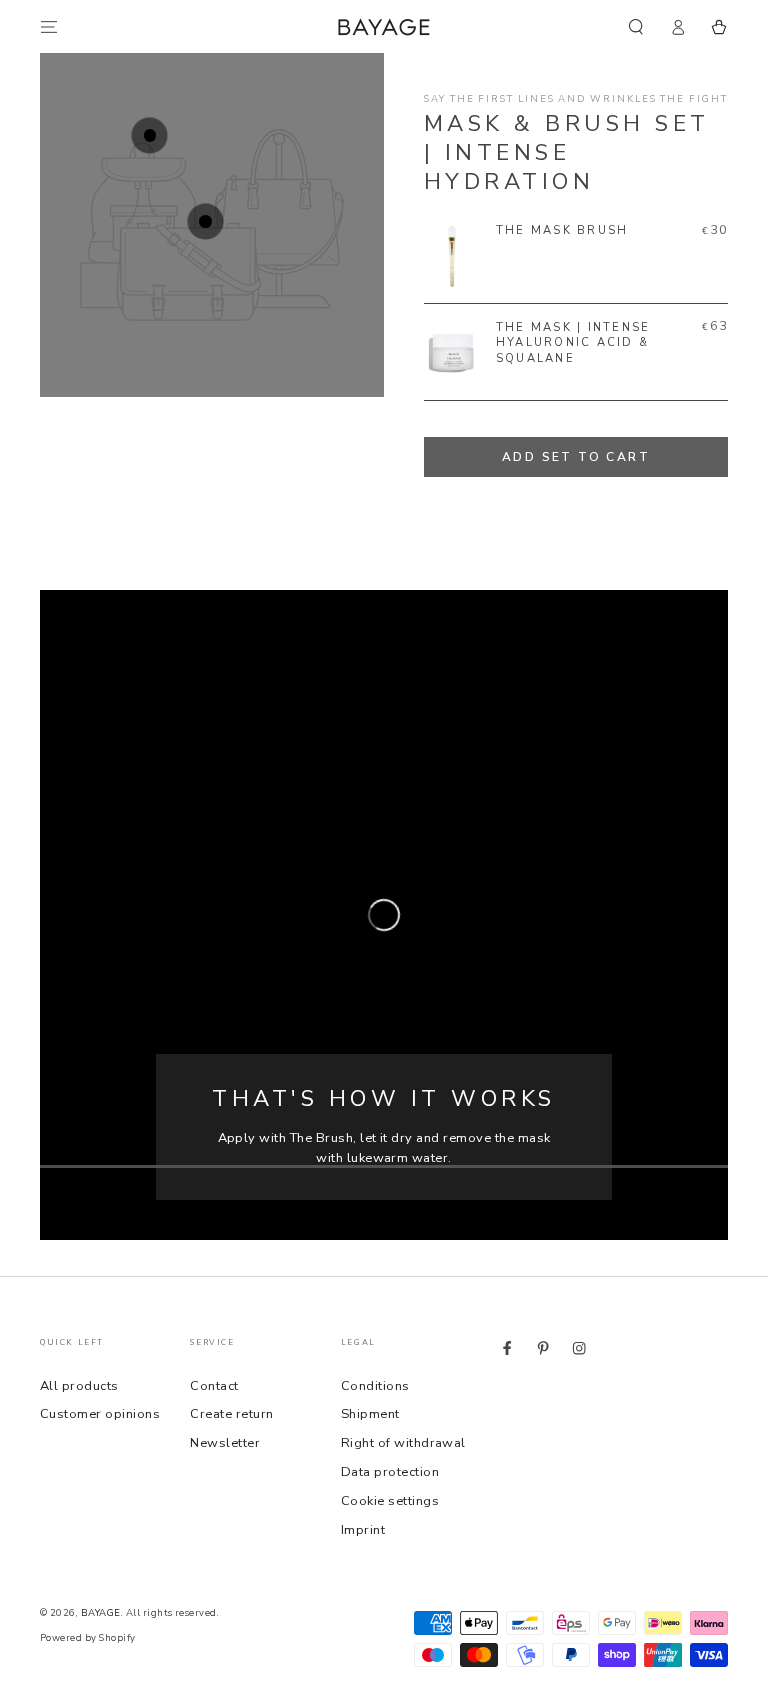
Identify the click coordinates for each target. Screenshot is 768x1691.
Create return (231, 1414)
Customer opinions (100, 1414)
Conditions (375, 1386)
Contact (214, 1386)
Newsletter (225, 1443)
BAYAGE (101, 1612)
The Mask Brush (562, 230)
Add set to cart (576, 457)
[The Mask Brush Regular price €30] (149, 135)
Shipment (370, 1414)
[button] (636, 26)
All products (79, 1386)
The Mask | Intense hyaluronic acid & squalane (573, 343)
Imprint (363, 1530)
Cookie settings (390, 1501)
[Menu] (49, 26)
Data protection (390, 1472)
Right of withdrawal (403, 1443)
